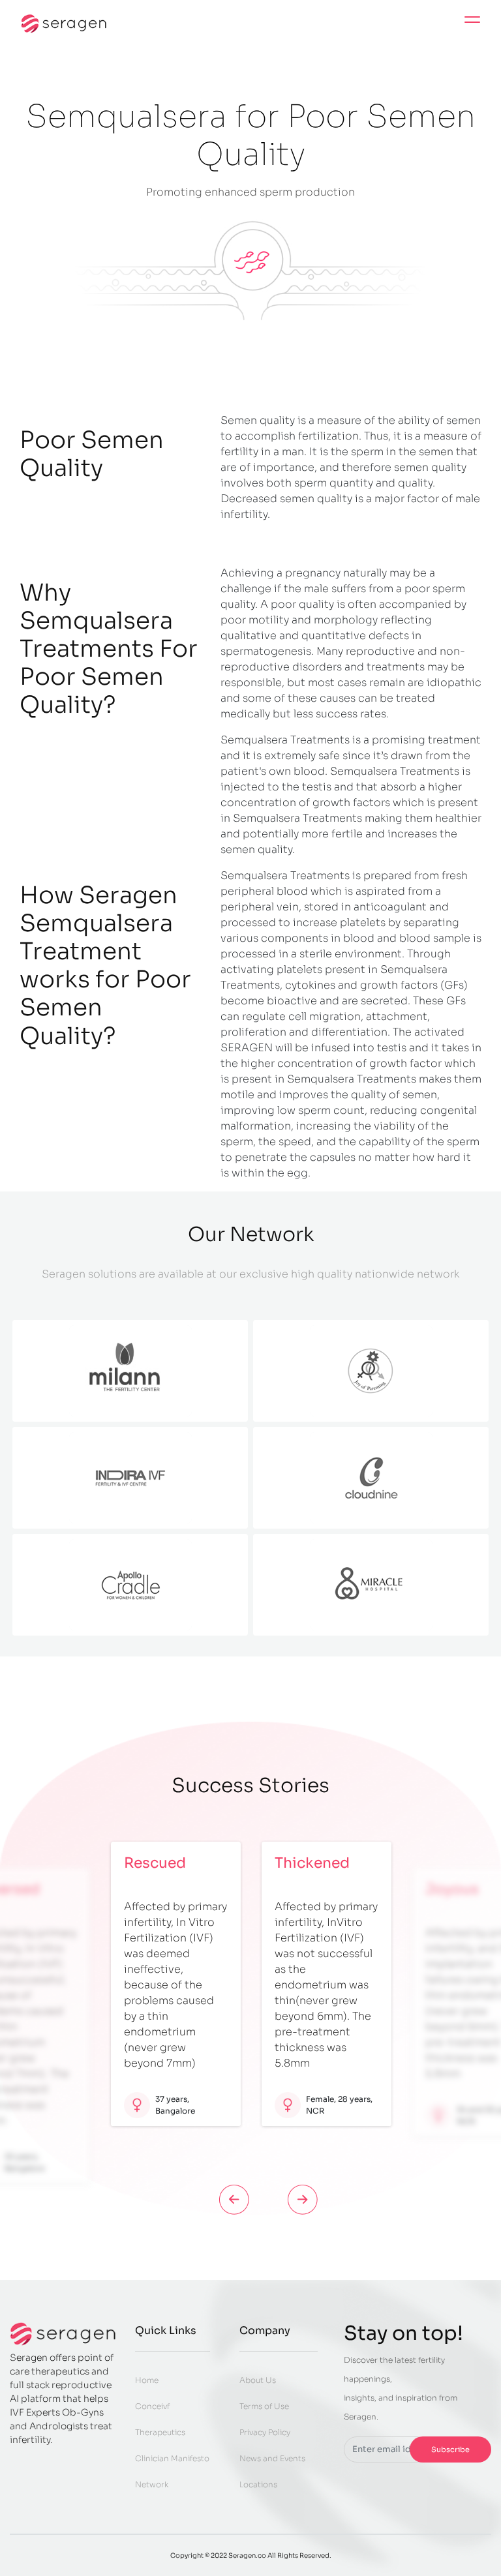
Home (147, 2380)
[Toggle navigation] (472, 23)
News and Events (272, 2458)
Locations (258, 2484)
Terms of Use (264, 2406)
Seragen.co (248, 2555)
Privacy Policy (265, 2432)
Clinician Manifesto (172, 2458)
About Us (258, 2380)
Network (152, 2484)
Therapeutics (160, 2432)
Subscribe (450, 2449)
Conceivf (152, 2406)
